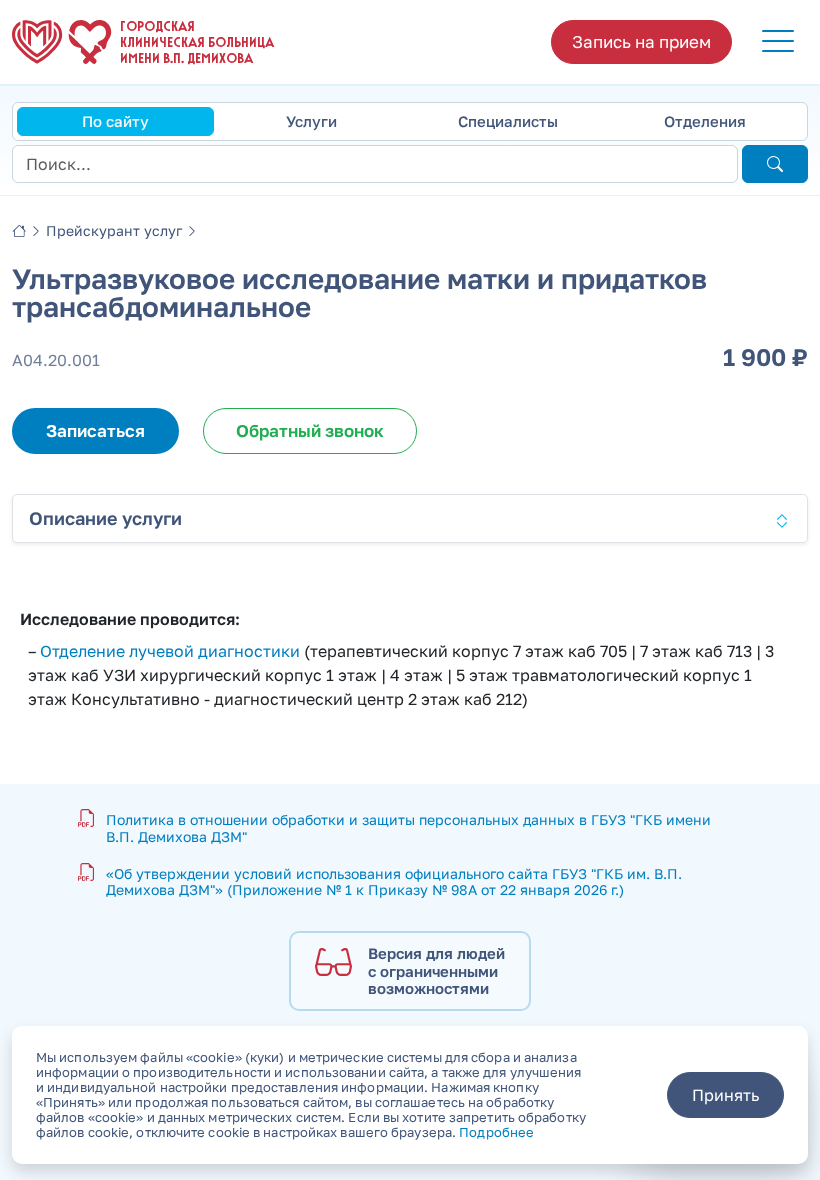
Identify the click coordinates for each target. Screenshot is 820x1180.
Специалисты (508, 121)
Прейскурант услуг (114, 230)
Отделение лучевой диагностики (170, 651)
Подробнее (496, 1132)
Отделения (705, 121)
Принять (725, 1095)
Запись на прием (641, 41)
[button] (778, 42)
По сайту (115, 121)
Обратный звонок (310, 430)
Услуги (311, 121)
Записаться (95, 430)
